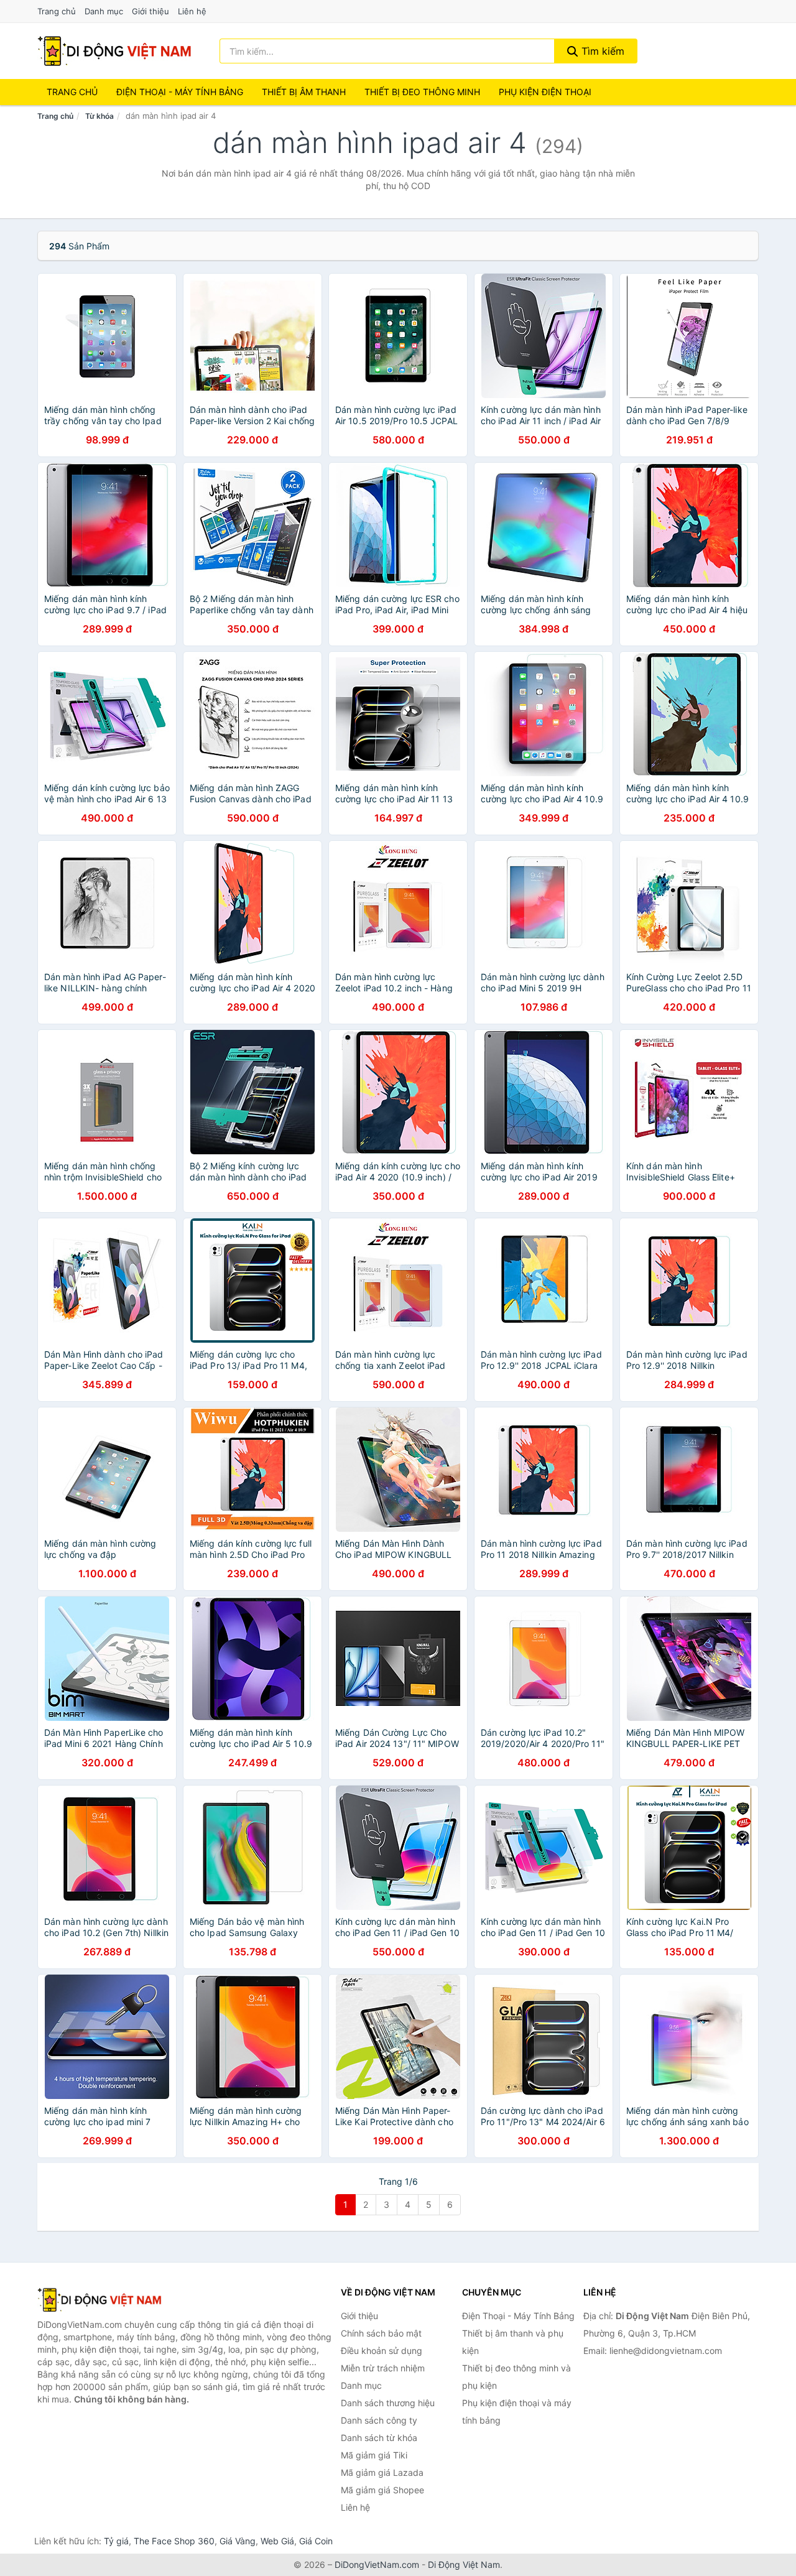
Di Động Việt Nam (464, 2564)
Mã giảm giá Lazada (382, 2472)
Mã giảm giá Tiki (374, 2455)
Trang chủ (57, 11)
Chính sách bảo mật (381, 2333)
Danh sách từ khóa (379, 2438)
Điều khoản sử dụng (382, 2351)
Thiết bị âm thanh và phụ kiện (513, 2342)
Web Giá (277, 2541)
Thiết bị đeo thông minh (422, 92)
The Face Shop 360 (174, 2541)
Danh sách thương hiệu (388, 2403)
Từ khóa (99, 116)
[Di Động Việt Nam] (99, 2300)
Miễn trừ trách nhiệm (383, 2368)
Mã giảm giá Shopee (382, 2490)
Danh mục (104, 11)
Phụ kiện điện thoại (545, 92)
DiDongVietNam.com (377, 2564)
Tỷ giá (116, 2541)
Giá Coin (316, 2541)
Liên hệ (192, 11)
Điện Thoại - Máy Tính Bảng (180, 92)
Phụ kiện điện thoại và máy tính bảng (517, 2412)
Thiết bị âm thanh (304, 92)
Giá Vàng (238, 2541)
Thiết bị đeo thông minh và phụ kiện (516, 2377)
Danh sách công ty (379, 2420)
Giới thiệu (150, 11)
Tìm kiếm (601, 51)
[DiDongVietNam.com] (114, 51)
